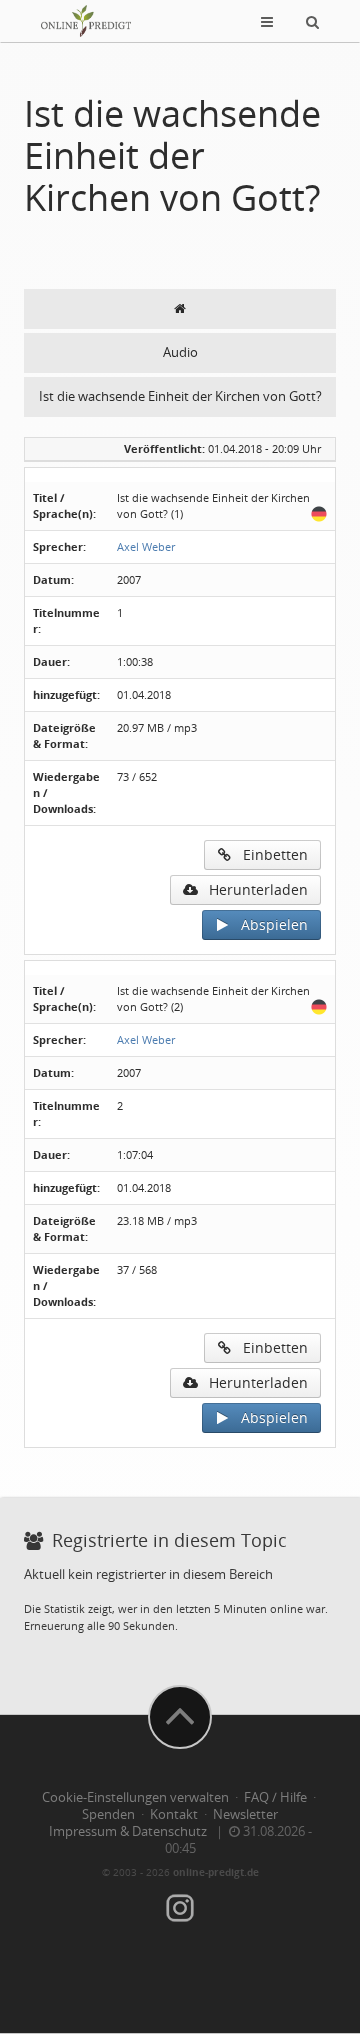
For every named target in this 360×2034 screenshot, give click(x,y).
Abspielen (268, 924)
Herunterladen (252, 889)
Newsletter (245, 1814)
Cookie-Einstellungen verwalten (135, 1797)
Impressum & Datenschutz (128, 1831)
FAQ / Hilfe (275, 1797)
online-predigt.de (216, 1872)
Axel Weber (146, 546)
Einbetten (269, 854)
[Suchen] (312, 21)
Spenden (108, 1814)
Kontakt (174, 1814)
